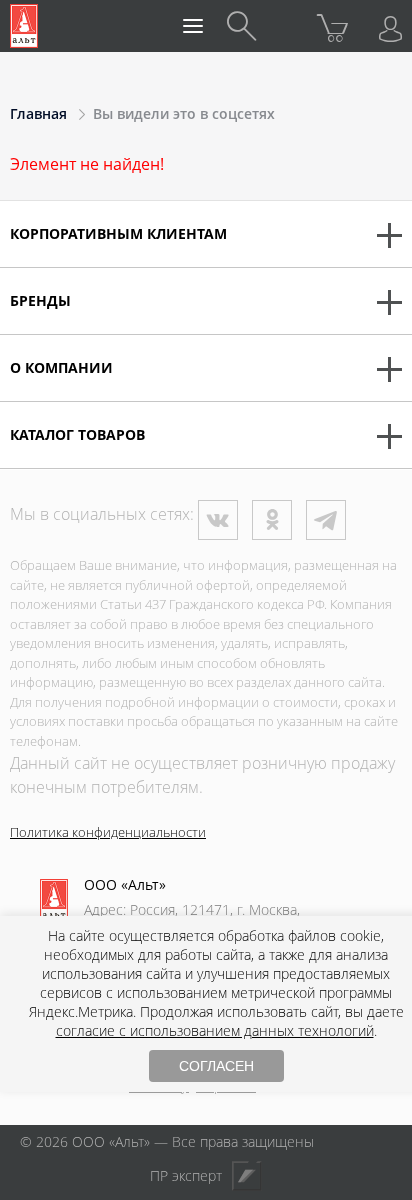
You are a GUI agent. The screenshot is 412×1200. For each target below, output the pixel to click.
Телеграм (326, 520)
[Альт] (24, 26)
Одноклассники (272, 520)
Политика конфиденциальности (108, 832)
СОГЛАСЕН (216, 1066)
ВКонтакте (218, 520)
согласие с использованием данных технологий (215, 1030)
